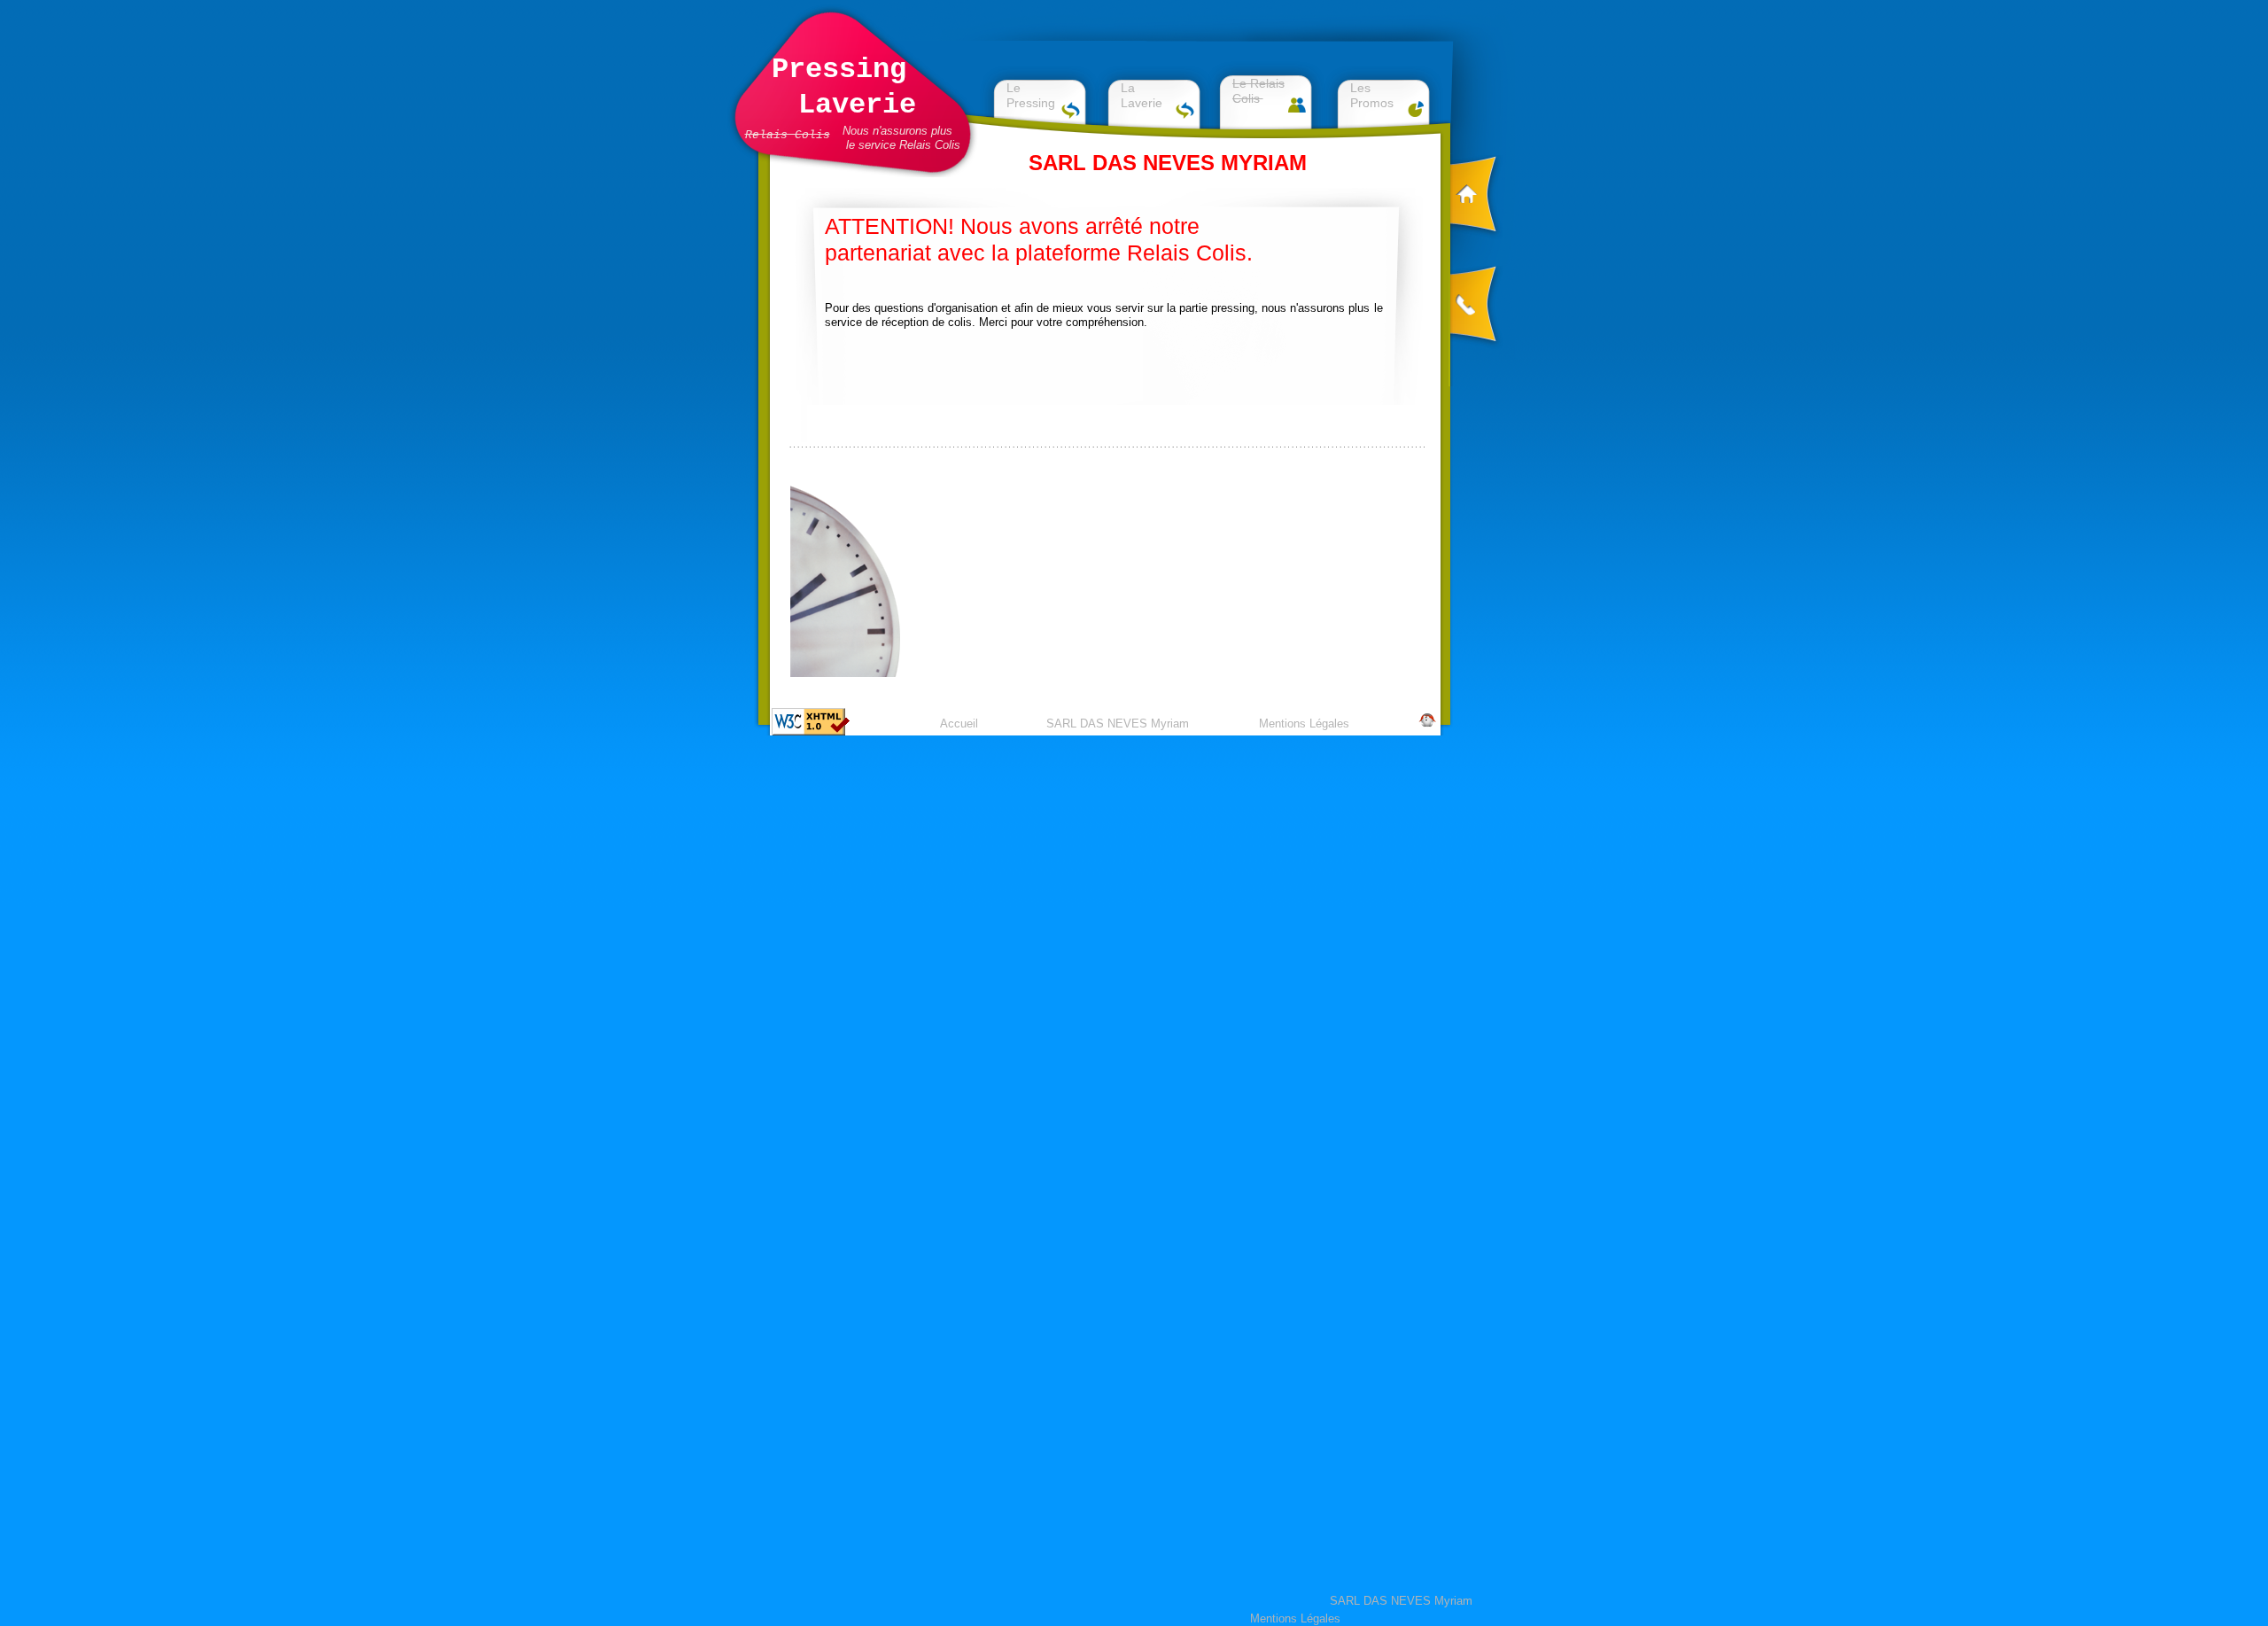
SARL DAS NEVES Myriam (1118, 724)
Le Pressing (1031, 95)
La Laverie (1142, 95)
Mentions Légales (1304, 724)
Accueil (959, 724)
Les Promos (1372, 95)
